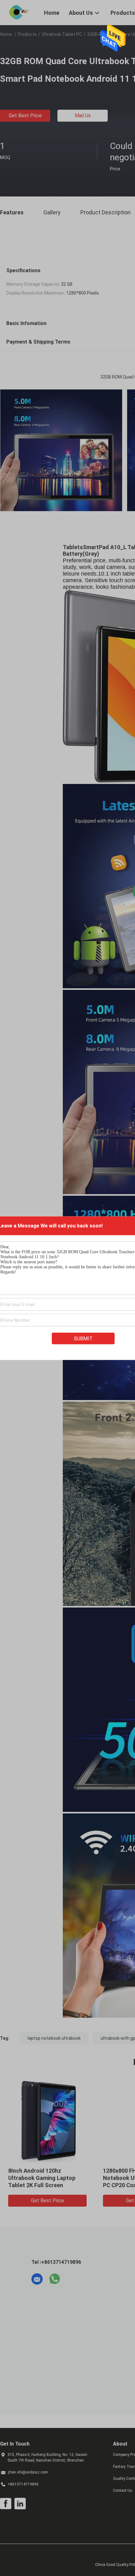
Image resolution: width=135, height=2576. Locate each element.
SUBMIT (83, 1338)
